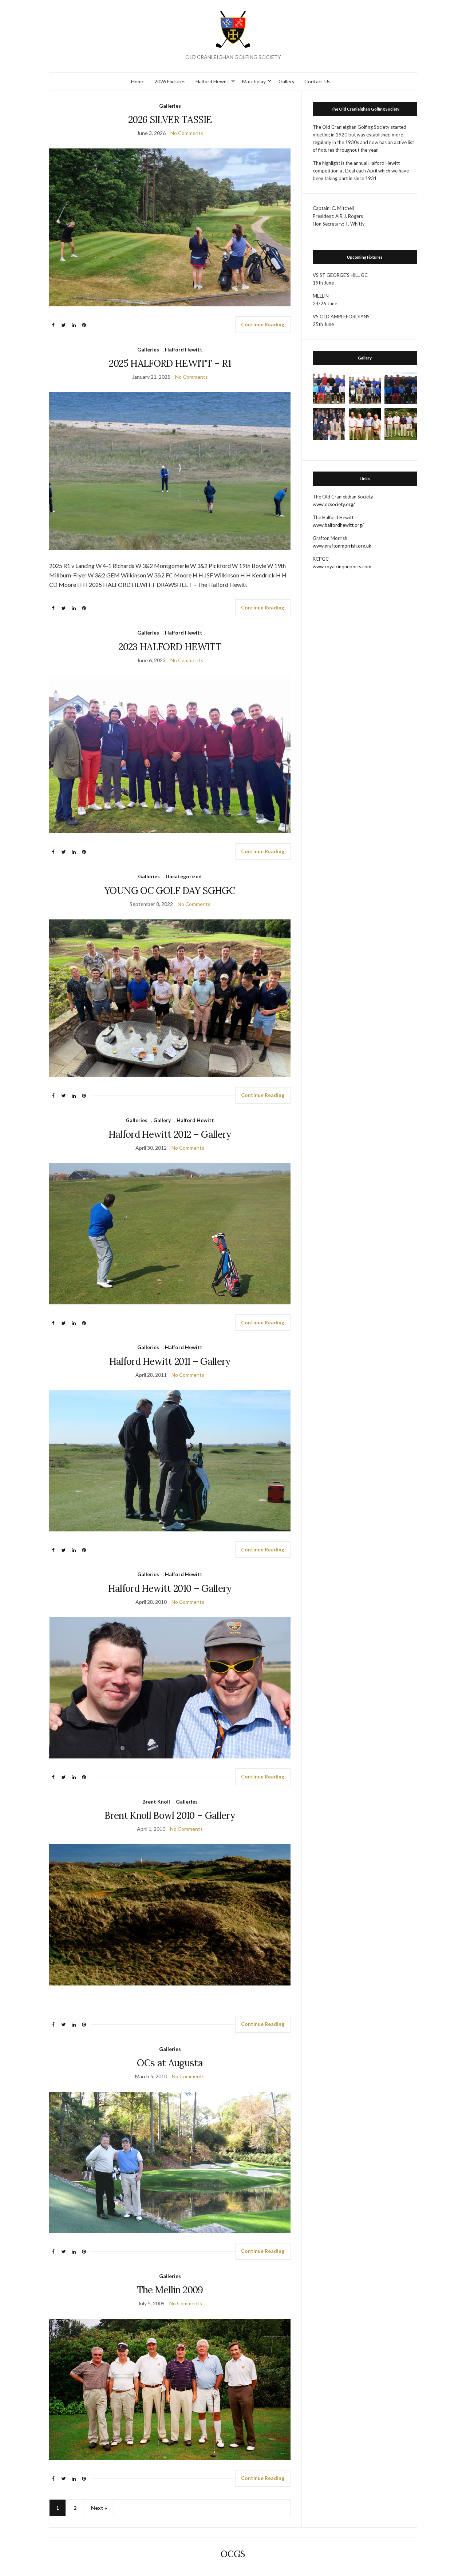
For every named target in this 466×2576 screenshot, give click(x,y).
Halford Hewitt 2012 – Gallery (170, 1134)
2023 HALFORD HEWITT (170, 647)
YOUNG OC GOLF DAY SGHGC (170, 891)
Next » (99, 2508)
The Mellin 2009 (170, 2290)
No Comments (187, 133)
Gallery (287, 81)
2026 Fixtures (170, 81)
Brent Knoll (156, 1802)
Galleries (170, 106)
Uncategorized (184, 876)
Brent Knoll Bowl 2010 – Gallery (170, 1815)
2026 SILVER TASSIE (170, 120)
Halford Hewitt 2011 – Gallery (170, 1361)
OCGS (233, 2554)
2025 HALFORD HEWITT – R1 (170, 363)
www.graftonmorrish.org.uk (342, 546)
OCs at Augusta (170, 2063)
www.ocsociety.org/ (334, 504)
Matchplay (254, 81)
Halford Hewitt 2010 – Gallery (170, 1588)
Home (138, 81)
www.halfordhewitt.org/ (338, 525)
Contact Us (317, 81)
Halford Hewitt (212, 81)
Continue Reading (263, 324)
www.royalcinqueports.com (342, 567)
